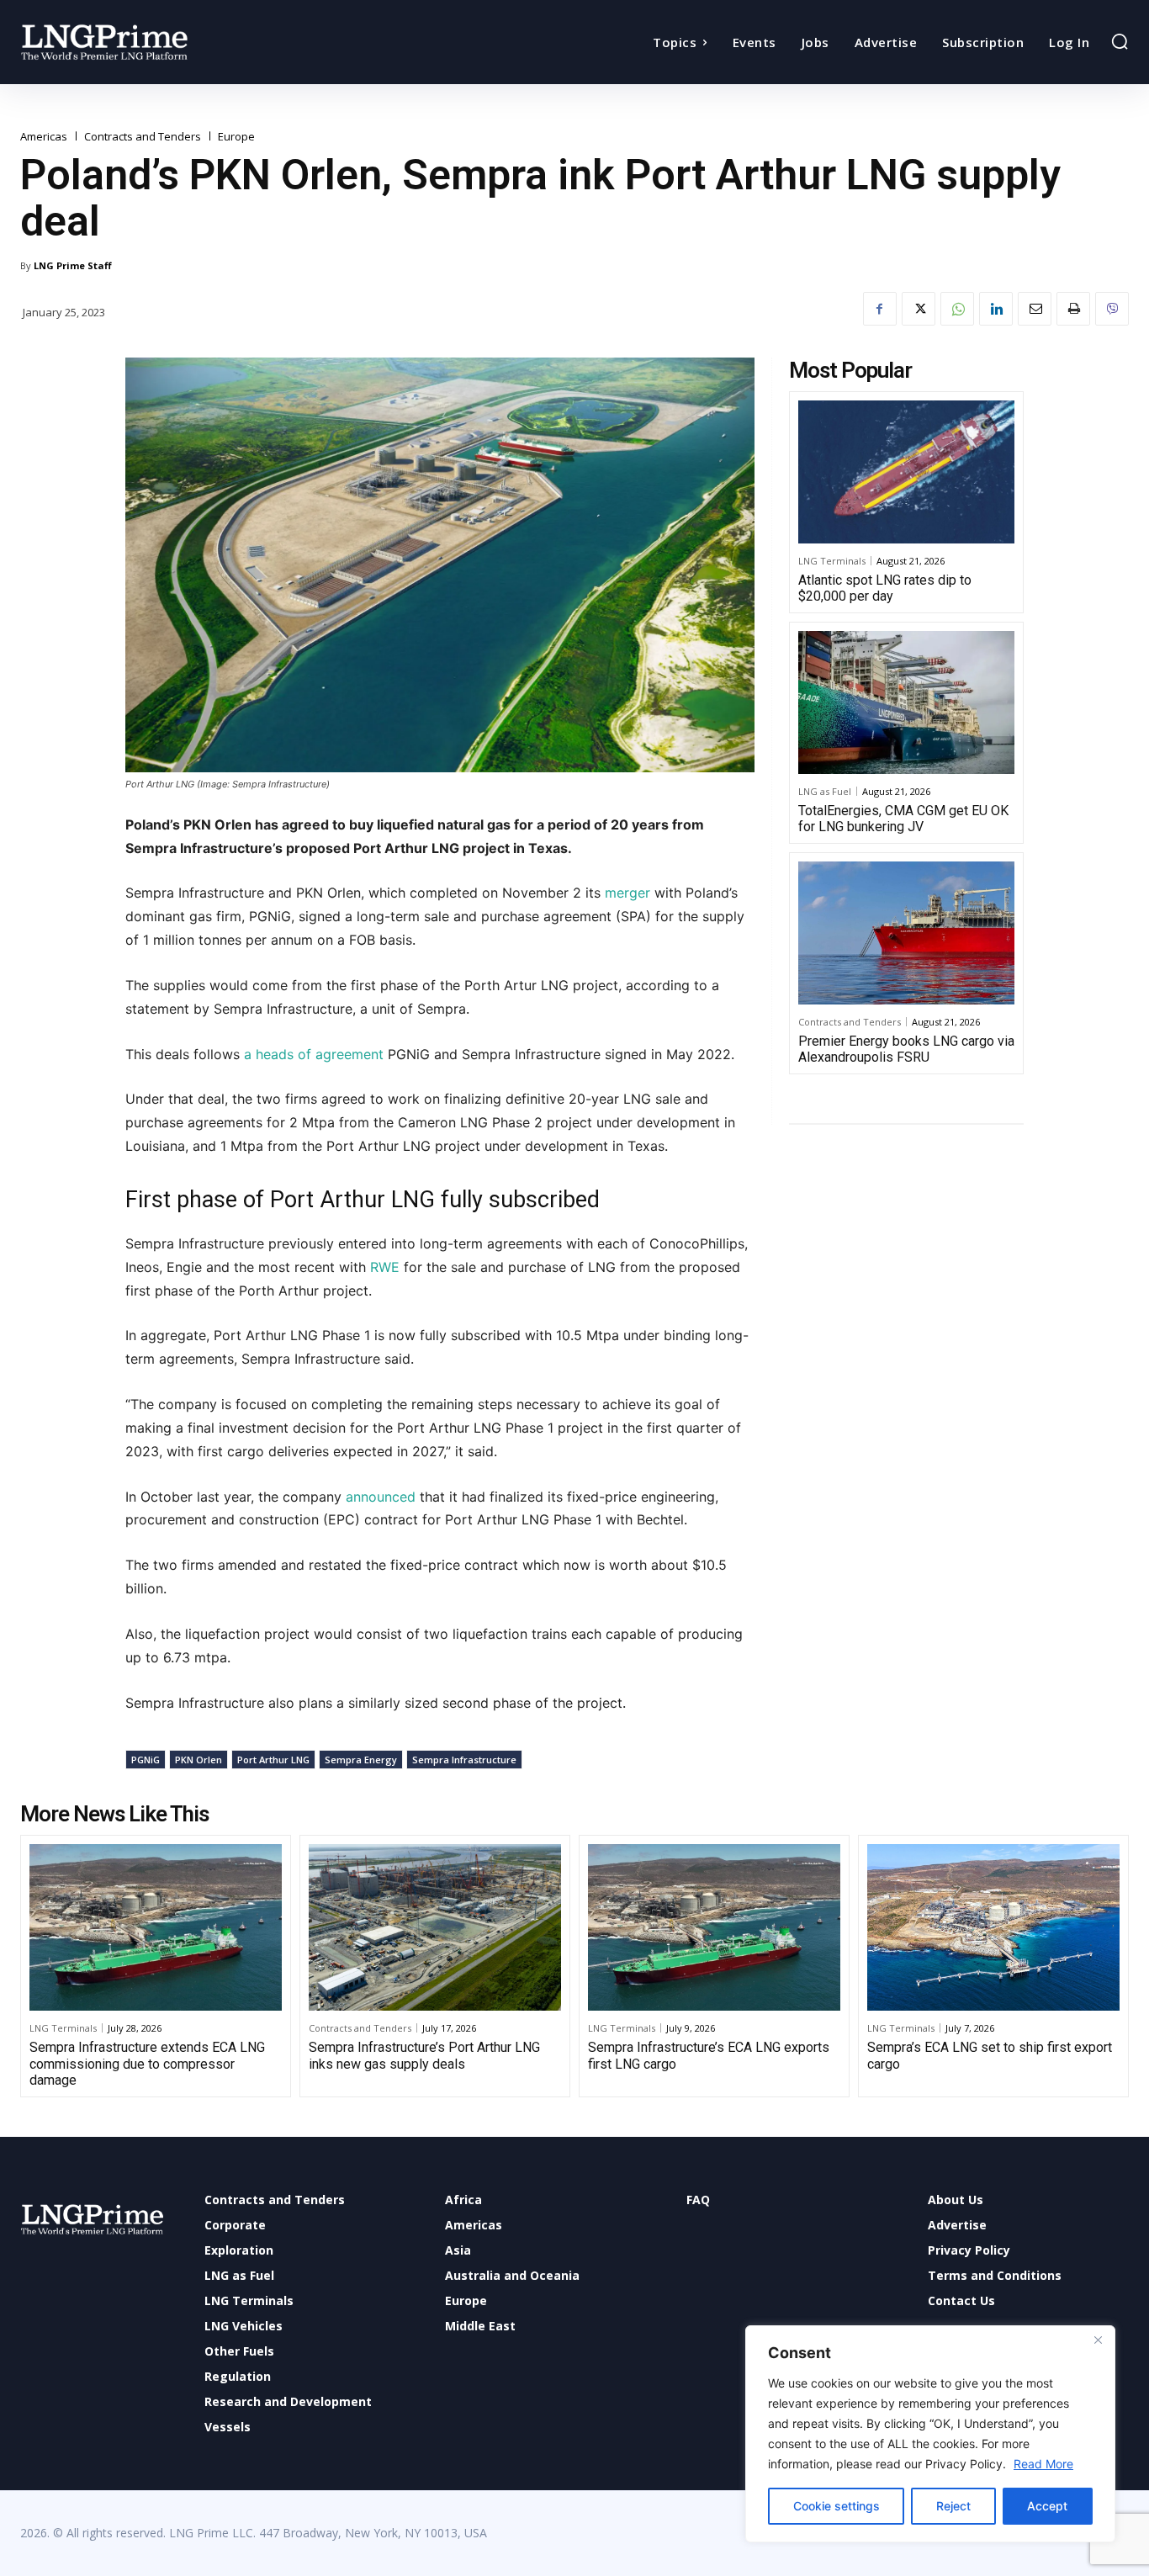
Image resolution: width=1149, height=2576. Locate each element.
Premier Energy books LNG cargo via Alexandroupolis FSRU (906, 1049)
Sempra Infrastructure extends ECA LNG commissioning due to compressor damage (147, 2063)
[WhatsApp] (957, 309)
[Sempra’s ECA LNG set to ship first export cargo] (993, 1927)
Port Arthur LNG (273, 1760)
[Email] (1035, 309)
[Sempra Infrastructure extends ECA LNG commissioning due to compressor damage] (156, 1927)
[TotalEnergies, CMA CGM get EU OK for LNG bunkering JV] (906, 702)
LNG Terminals (832, 561)
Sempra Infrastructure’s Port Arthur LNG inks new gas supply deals (424, 2055)
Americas (44, 137)
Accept (1047, 2506)
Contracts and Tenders (143, 137)
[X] (919, 309)
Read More (1043, 2464)
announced (381, 1497)
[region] (930, 2434)
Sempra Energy (361, 1760)
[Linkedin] (996, 309)
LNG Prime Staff (73, 265)
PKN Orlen (199, 1760)
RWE (385, 1267)
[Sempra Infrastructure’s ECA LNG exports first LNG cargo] (714, 1927)
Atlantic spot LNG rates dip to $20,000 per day (885, 588)
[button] (1120, 41)
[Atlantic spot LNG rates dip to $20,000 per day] (906, 472)
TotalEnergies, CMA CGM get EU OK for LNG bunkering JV (903, 819)
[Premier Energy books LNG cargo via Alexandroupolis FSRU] (906, 933)
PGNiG (146, 1760)
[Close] (1098, 2340)
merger (625, 893)
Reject (953, 2506)
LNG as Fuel (825, 791)
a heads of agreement (314, 1054)
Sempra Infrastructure (464, 1760)
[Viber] (1112, 309)
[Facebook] (880, 309)
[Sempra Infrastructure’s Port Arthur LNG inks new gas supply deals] (435, 1927)
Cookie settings (837, 2506)
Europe (236, 137)
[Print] (1073, 309)
